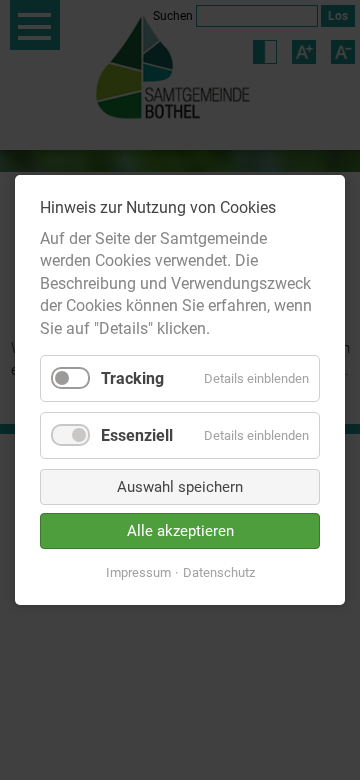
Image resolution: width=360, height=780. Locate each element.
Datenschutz (219, 572)
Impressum (138, 572)
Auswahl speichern (180, 487)
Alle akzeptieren (180, 531)
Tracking (132, 378)
